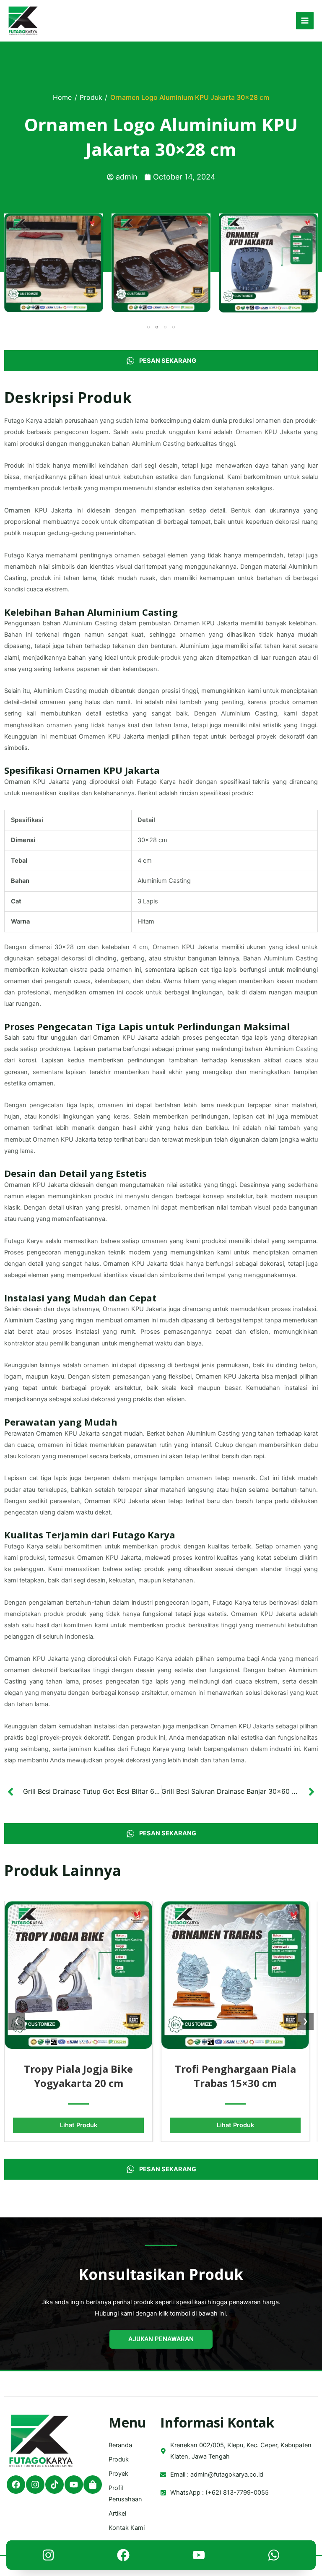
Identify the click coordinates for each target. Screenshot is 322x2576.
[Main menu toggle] (305, 21)
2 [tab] (157, 327)
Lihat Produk (79, 2125)
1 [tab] (148, 327)
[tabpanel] (54, 263)
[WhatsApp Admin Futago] (274, 2557)
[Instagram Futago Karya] (48, 2557)
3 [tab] (165, 327)
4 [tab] (174, 327)
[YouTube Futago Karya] (199, 2557)
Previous (10, 263)
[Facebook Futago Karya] (123, 2557)
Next (312, 263)
